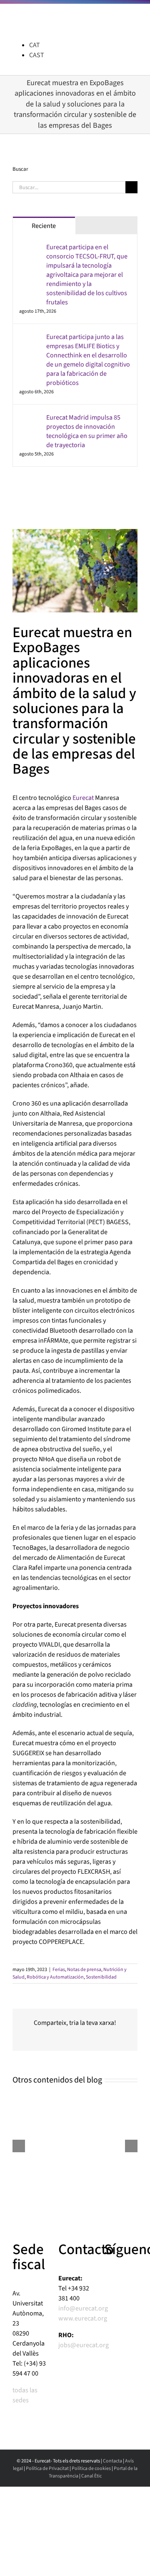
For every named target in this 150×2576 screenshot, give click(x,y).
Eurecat (83, 798)
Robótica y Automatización (55, 1977)
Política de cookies (91, 2468)
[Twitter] (47, 495)
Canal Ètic (91, 2476)
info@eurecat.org (83, 2308)
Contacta (112, 2461)
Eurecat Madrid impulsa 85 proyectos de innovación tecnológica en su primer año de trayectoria (87, 431)
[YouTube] (37, 495)
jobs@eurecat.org (84, 2345)
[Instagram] (26, 495)
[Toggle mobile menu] (134, 17)
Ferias (59, 1970)
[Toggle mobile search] (119, 17)
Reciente (44, 226)
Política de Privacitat (47, 2468)
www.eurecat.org (83, 2318)
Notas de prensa (84, 1970)
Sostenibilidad (101, 1977)
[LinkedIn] (15, 495)
